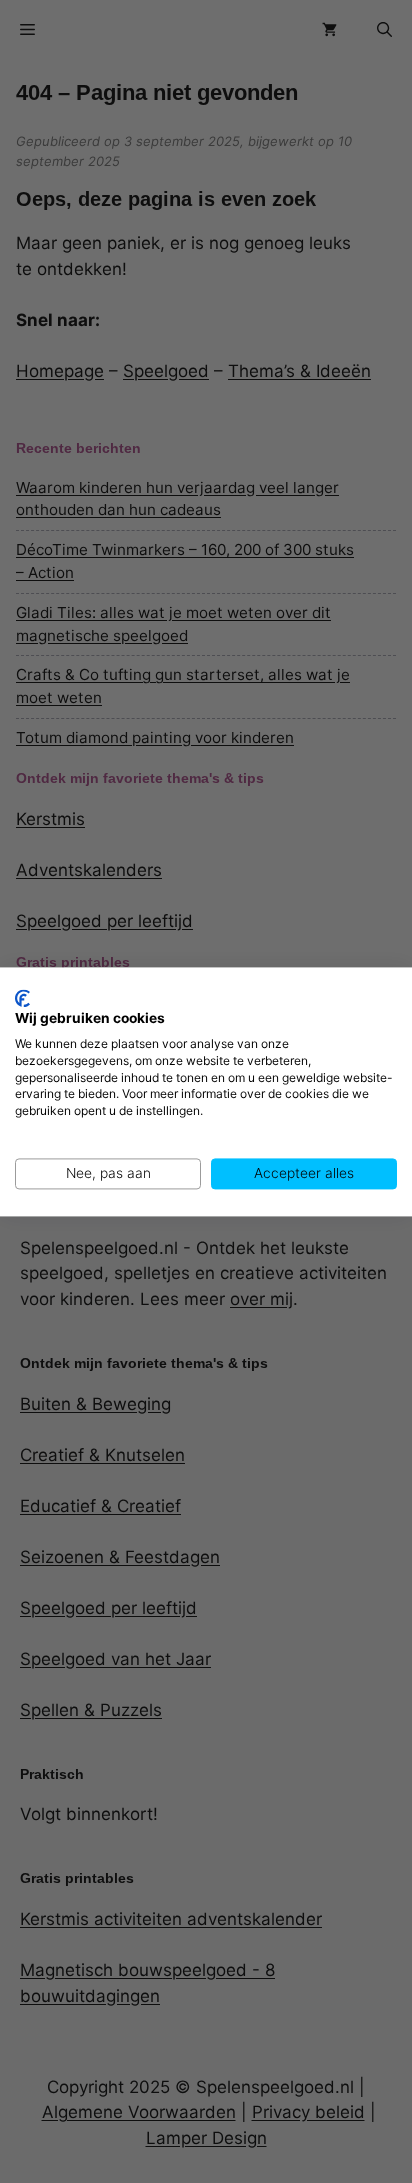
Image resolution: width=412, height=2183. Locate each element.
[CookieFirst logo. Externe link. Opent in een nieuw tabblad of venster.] (22, 998)
